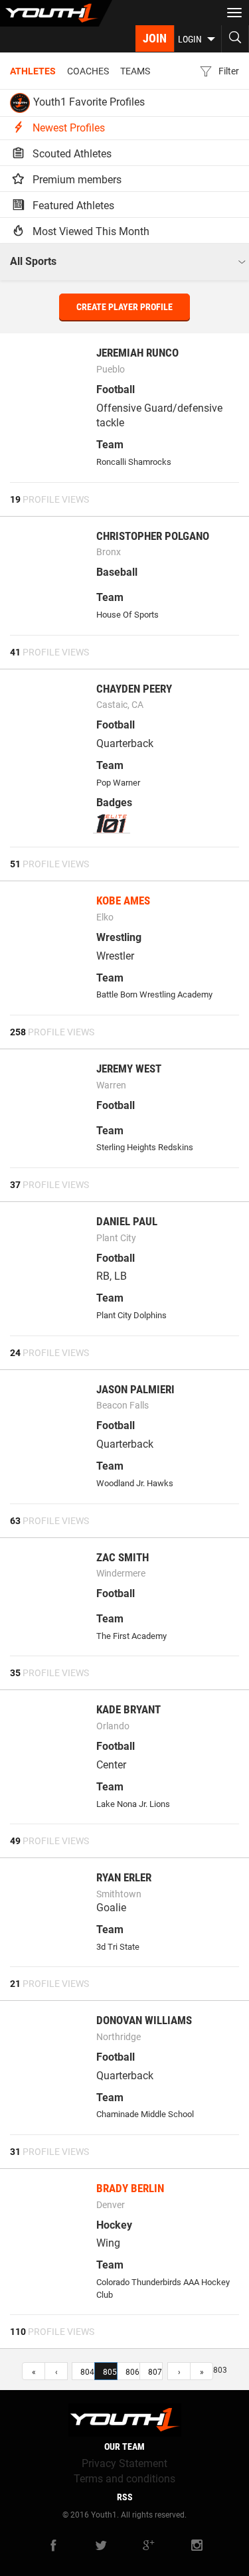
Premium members (76, 180)
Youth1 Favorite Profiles (89, 102)
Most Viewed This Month (90, 231)
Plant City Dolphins (131, 1315)
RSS (125, 2497)
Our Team (124, 2447)
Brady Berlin (130, 2188)
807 (155, 2372)
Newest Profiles (67, 128)
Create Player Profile (124, 307)
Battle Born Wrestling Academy (154, 994)
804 (87, 2372)
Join (155, 38)
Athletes (33, 71)
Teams (135, 71)
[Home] (56, 13)
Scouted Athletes (71, 154)
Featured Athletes (72, 206)
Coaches (88, 71)
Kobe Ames (123, 901)
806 (132, 2372)
